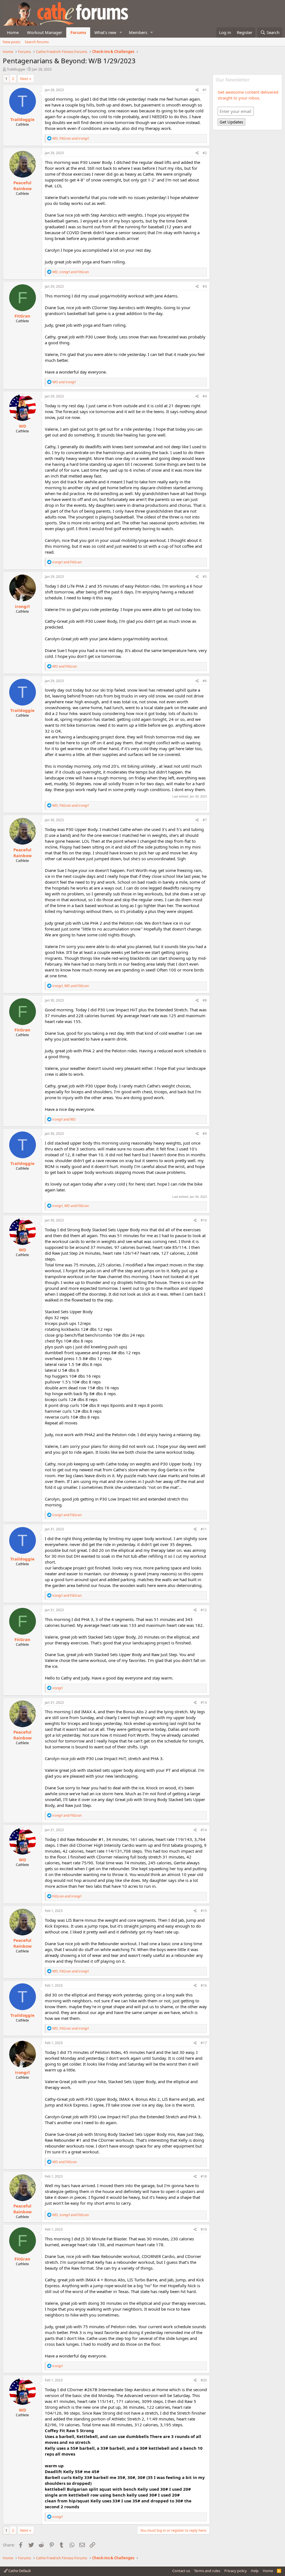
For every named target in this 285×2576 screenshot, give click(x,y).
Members (138, 32)
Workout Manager (45, 32)
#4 (205, 396)
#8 (205, 1000)
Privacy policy (236, 2571)
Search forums (37, 42)
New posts (12, 42)
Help (255, 2571)
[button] (121, 32)
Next (24, 79)
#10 (204, 1220)
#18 (204, 2176)
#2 (205, 153)
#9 (205, 1134)
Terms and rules (207, 2571)
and (64, 382)
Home (13, 32)
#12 (204, 1610)
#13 (204, 1703)
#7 (205, 820)
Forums (78, 32)
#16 (204, 1985)
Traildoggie (16, 69)
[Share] (197, 90)
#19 (204, 2229)
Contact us (181, 2571)
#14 (204, 1830)
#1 (205, 90)
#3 (205, 286)
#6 (205, 681)
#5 (205, 577)
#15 (204, 1911)
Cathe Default (19, 2571)
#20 (204, 2380)
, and (71, 138)
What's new (105, 32)
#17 (204, 2043)
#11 (204, 1529)
